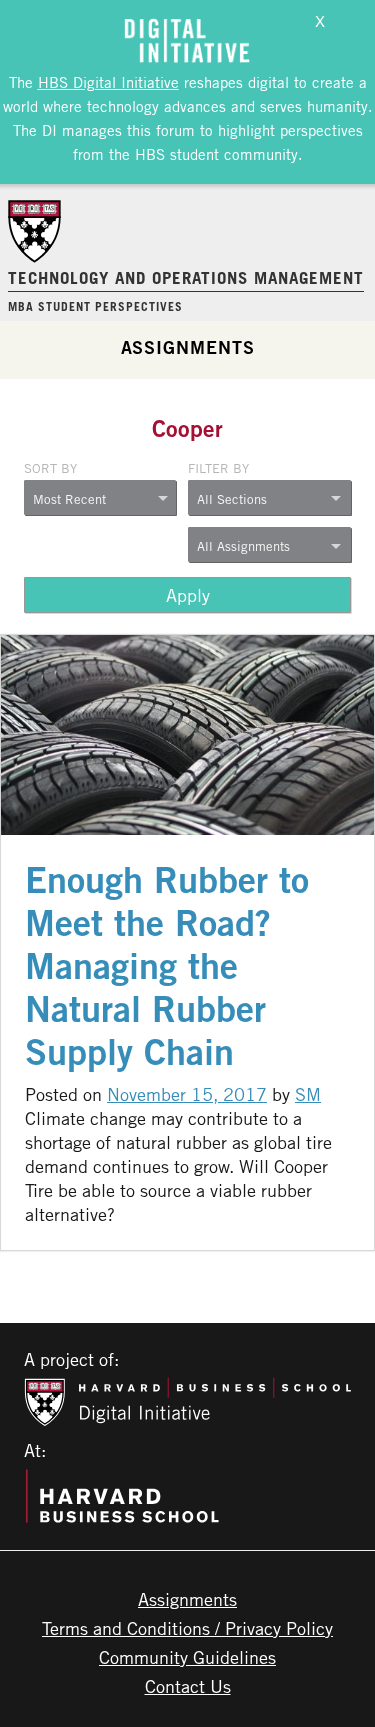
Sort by (50, 468)
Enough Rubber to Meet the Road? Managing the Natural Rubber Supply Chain (167, 965)
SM (308, 1094)
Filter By (218, 468)
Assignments (188, 347)
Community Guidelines (187, 1657)
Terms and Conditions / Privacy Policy (187, 1628)
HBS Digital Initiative (108, 82)
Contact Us (188, 1686)
